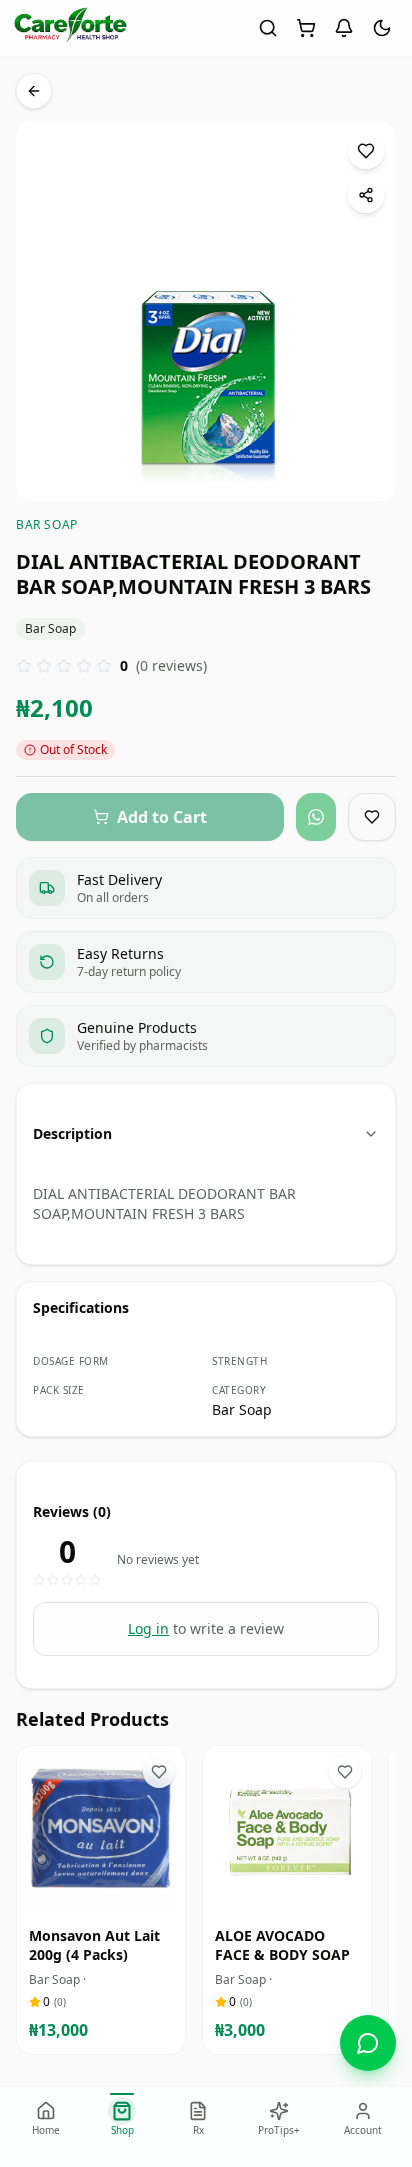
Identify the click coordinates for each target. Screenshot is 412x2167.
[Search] (268, 28)
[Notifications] (344, 28)
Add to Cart (115, 1895)
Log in (148, 1628)
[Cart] (306, 28)
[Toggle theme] (382, 28)
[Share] (366, 195)
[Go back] (34, 91)
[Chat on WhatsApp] (368, 2043)
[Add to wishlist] (366, 151)
